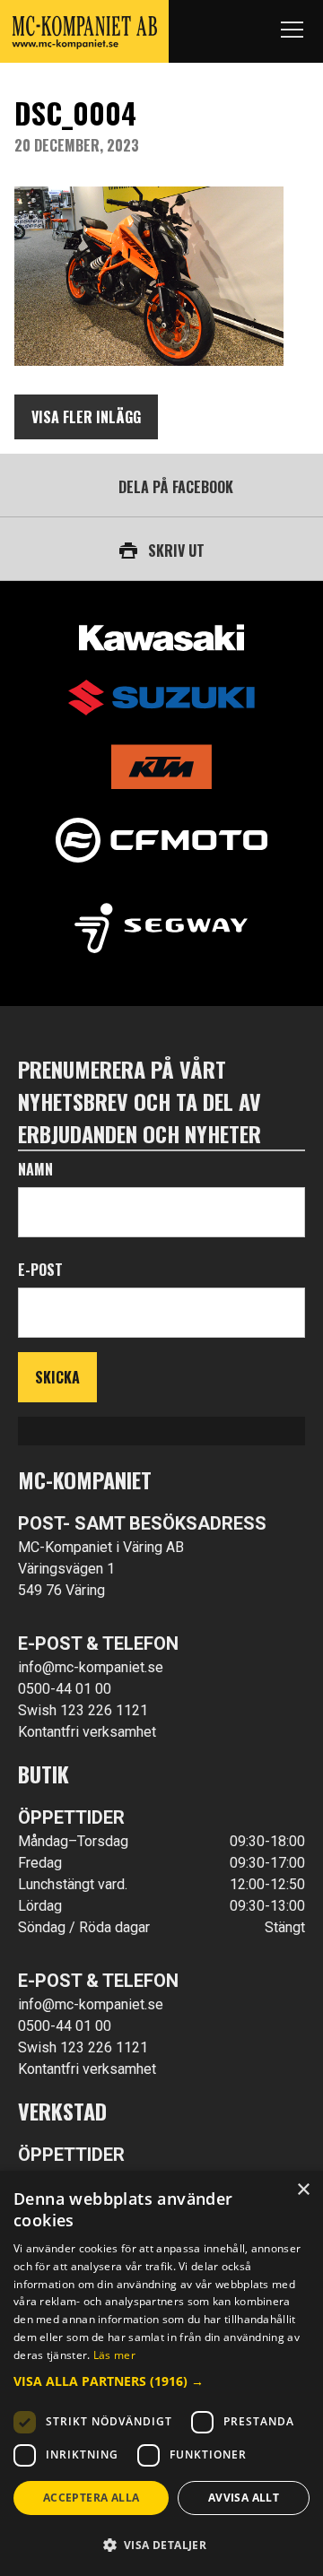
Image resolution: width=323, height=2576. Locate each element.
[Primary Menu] (292, 31)
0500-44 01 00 (65, 1689)
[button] (161, 2381)
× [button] (303, 2190)
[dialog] (161, 2373)
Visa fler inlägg (86, 417)
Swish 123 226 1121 (83, 1710)
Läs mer (114, 2355)
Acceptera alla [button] (92, 2498)
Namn (35, 1169)
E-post (40, 1270)
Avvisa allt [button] (244, 2498)
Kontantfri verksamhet (87, 1732)
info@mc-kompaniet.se (91, 1667)
